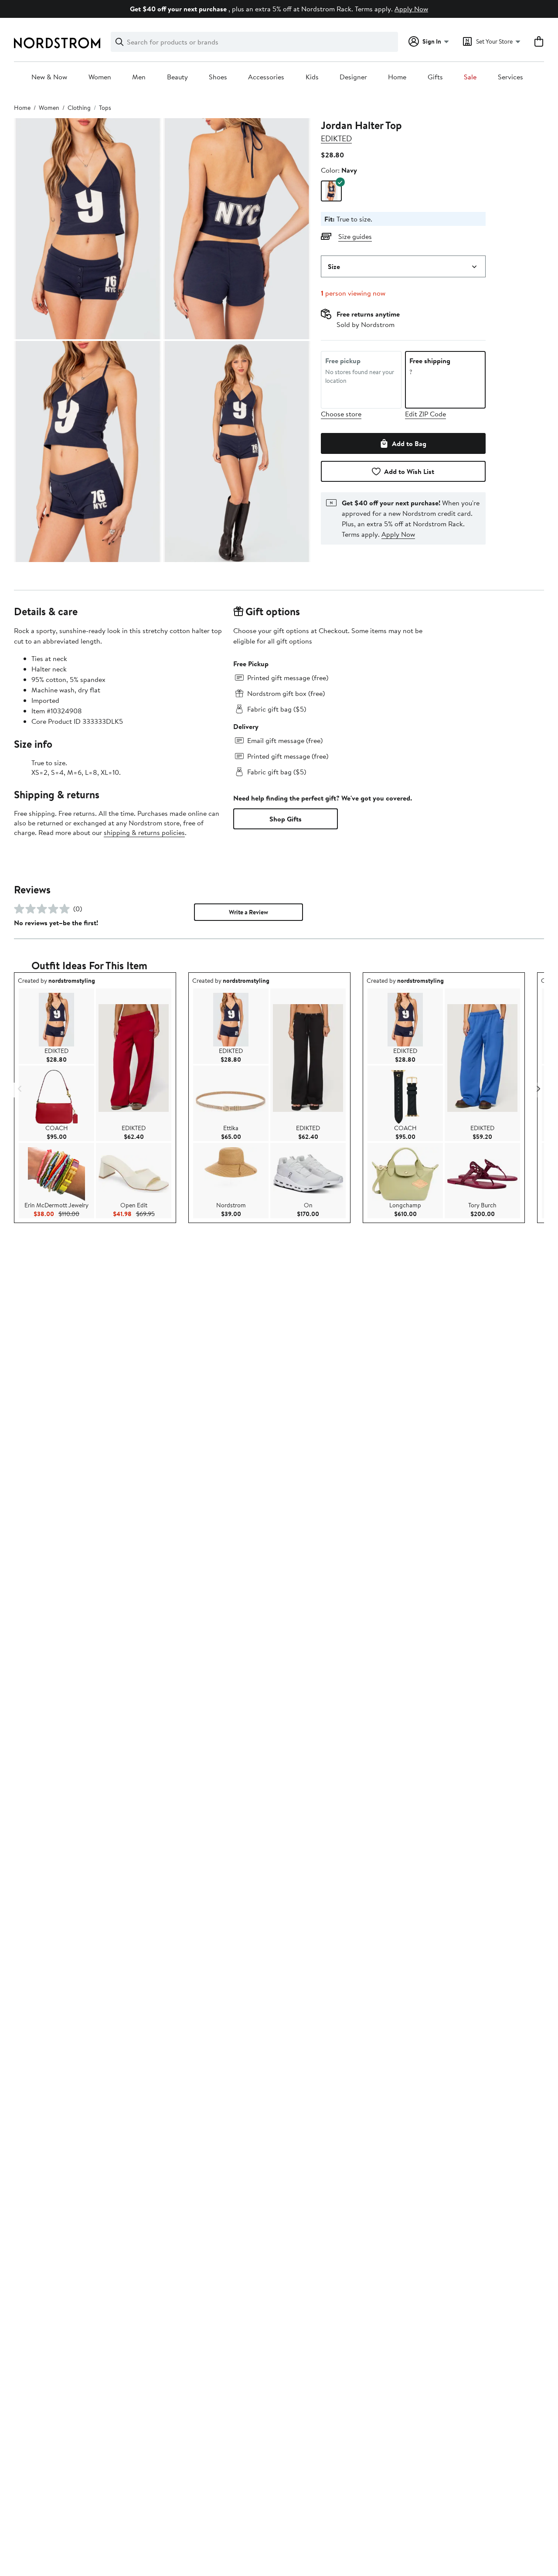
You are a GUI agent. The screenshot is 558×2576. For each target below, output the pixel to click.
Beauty (177, 77)
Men (139, 77)
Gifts (435, 77)
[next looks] (538, 1089)
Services (510, 77)
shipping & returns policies (144, 832)
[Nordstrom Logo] (57, 43)
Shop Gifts (286, 819)
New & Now (49, 77)
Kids (312, 77)
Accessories (266, 77)
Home (397, 77)
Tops (105, 108)
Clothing (79, 108)
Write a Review (248, 912)
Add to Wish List (409, 471)
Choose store (341, 414)
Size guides (355, 236)
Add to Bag (409, 443)
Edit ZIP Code (425, 414)
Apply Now (411, 9)
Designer (353, 77)
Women (100, 77)
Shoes (218, 77)
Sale (470, 77)
